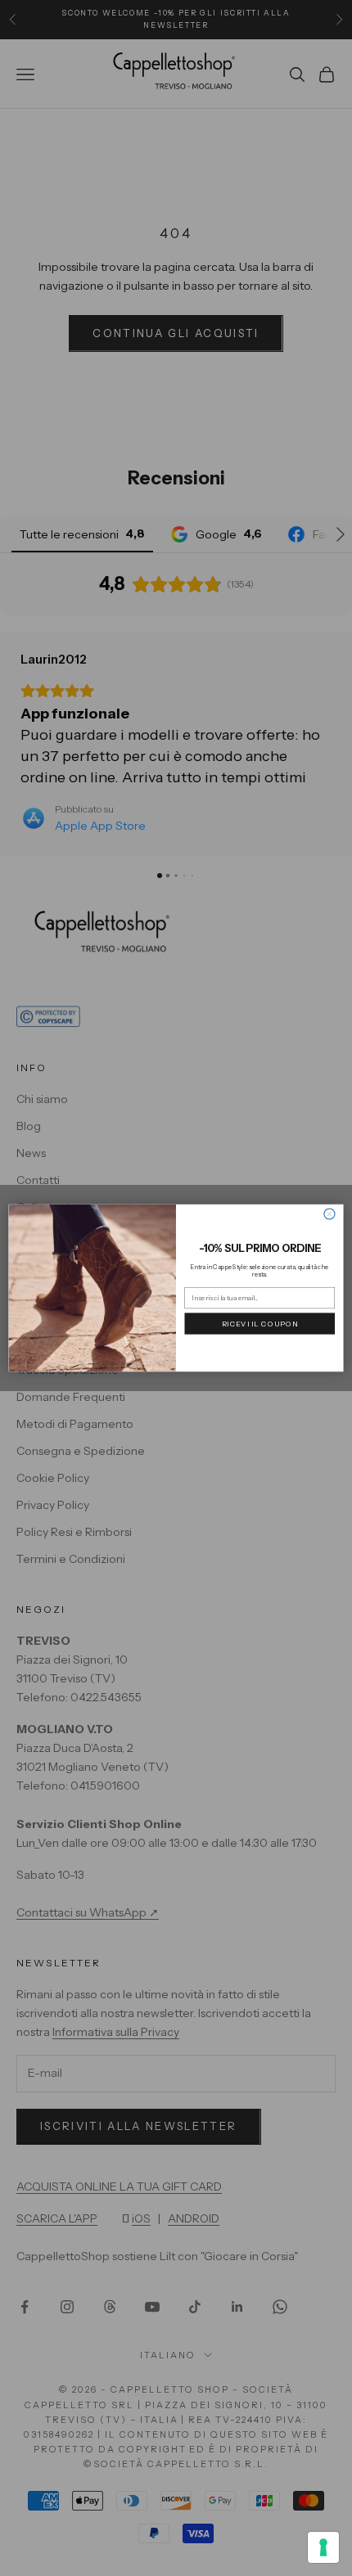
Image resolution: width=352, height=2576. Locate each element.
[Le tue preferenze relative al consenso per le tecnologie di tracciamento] (323, 2547)
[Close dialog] (329, 1214)
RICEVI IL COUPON (260, 1323)
